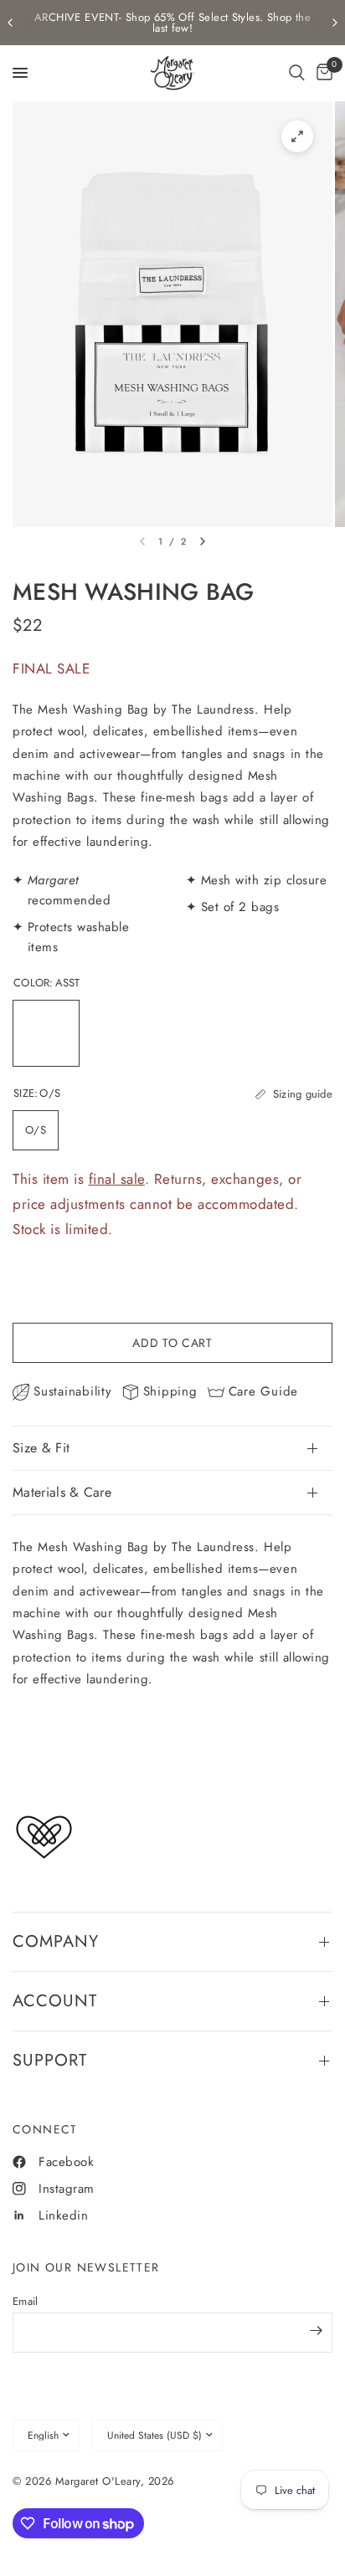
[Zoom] (297, 136)
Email (25, 2301)
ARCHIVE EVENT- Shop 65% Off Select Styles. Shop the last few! (172, 23)
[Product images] (172, 314)
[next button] (203, 541)
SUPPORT (50, 2060)
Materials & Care (62, 1492)
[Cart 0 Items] (322, 73)
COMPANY (56, 1941)
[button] (297, 73)
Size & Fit (41, 1448)
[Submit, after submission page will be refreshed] (316, 2331)
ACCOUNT (55, 2001)
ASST (46, 1033)
